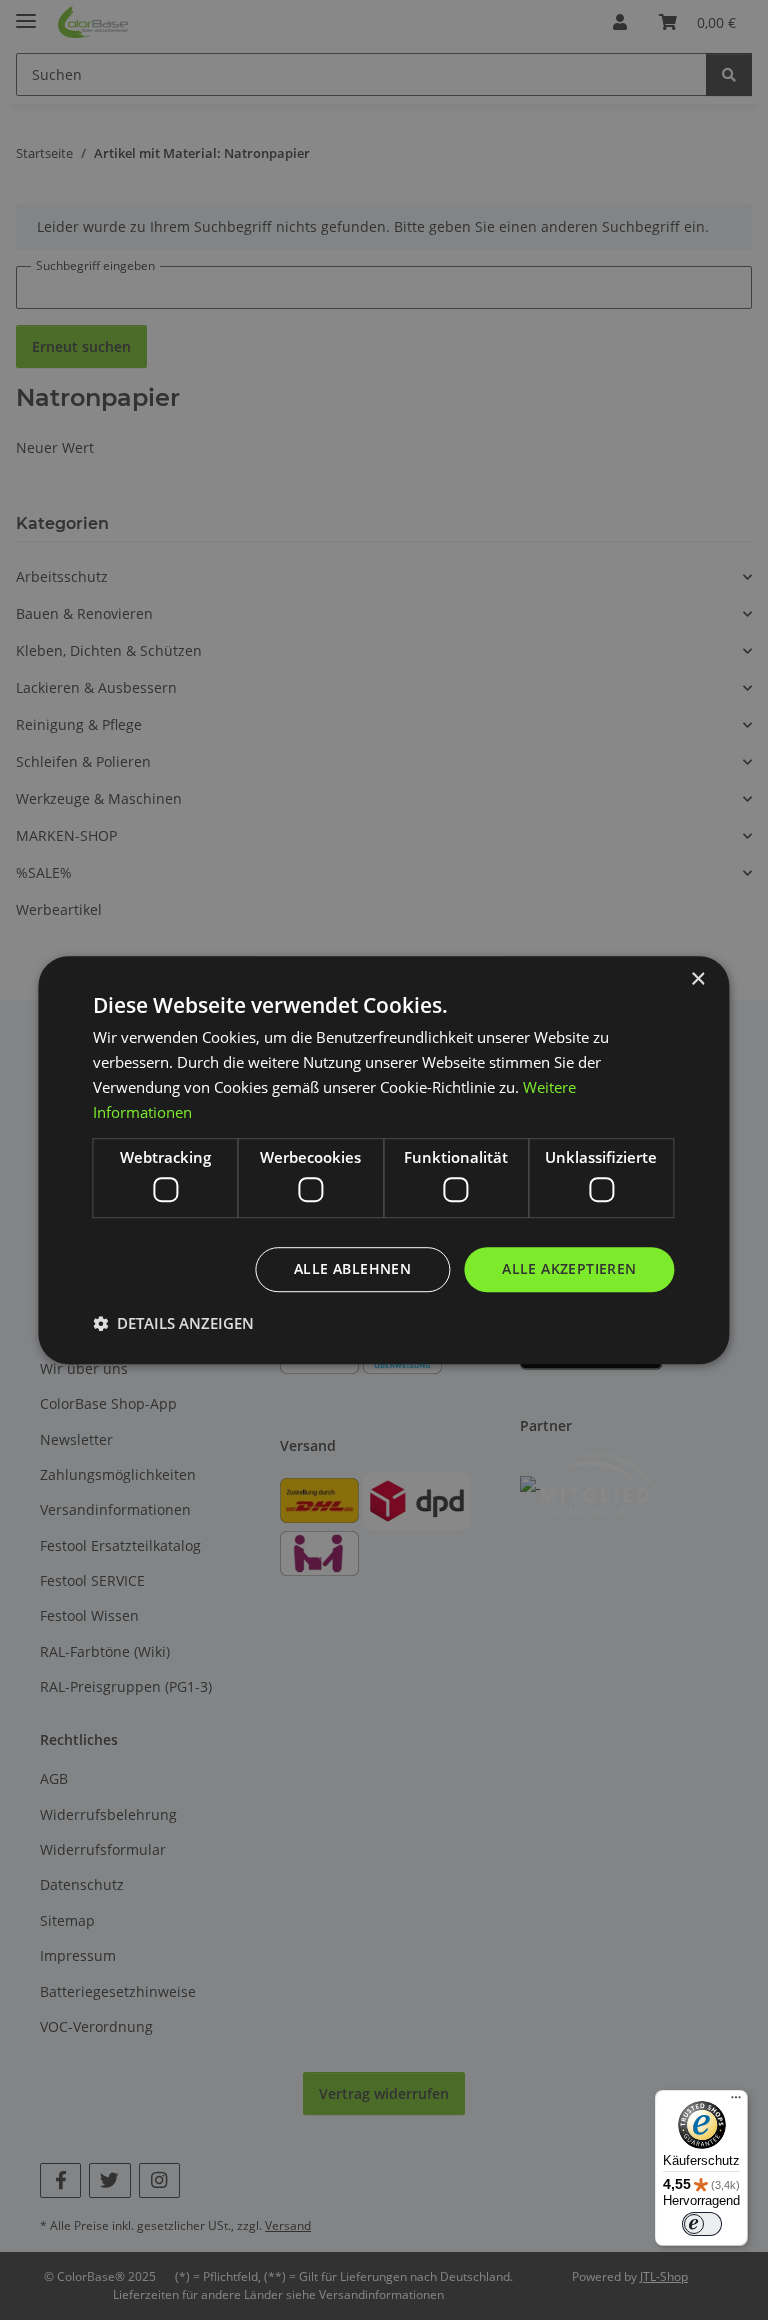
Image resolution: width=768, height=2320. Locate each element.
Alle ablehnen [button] (352, 1268)
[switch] (702, 2224)
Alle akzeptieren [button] (569, 1268)
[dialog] (383, 1160)
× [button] (697, 979)
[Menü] (736, 2102)
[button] (173, 1323)
